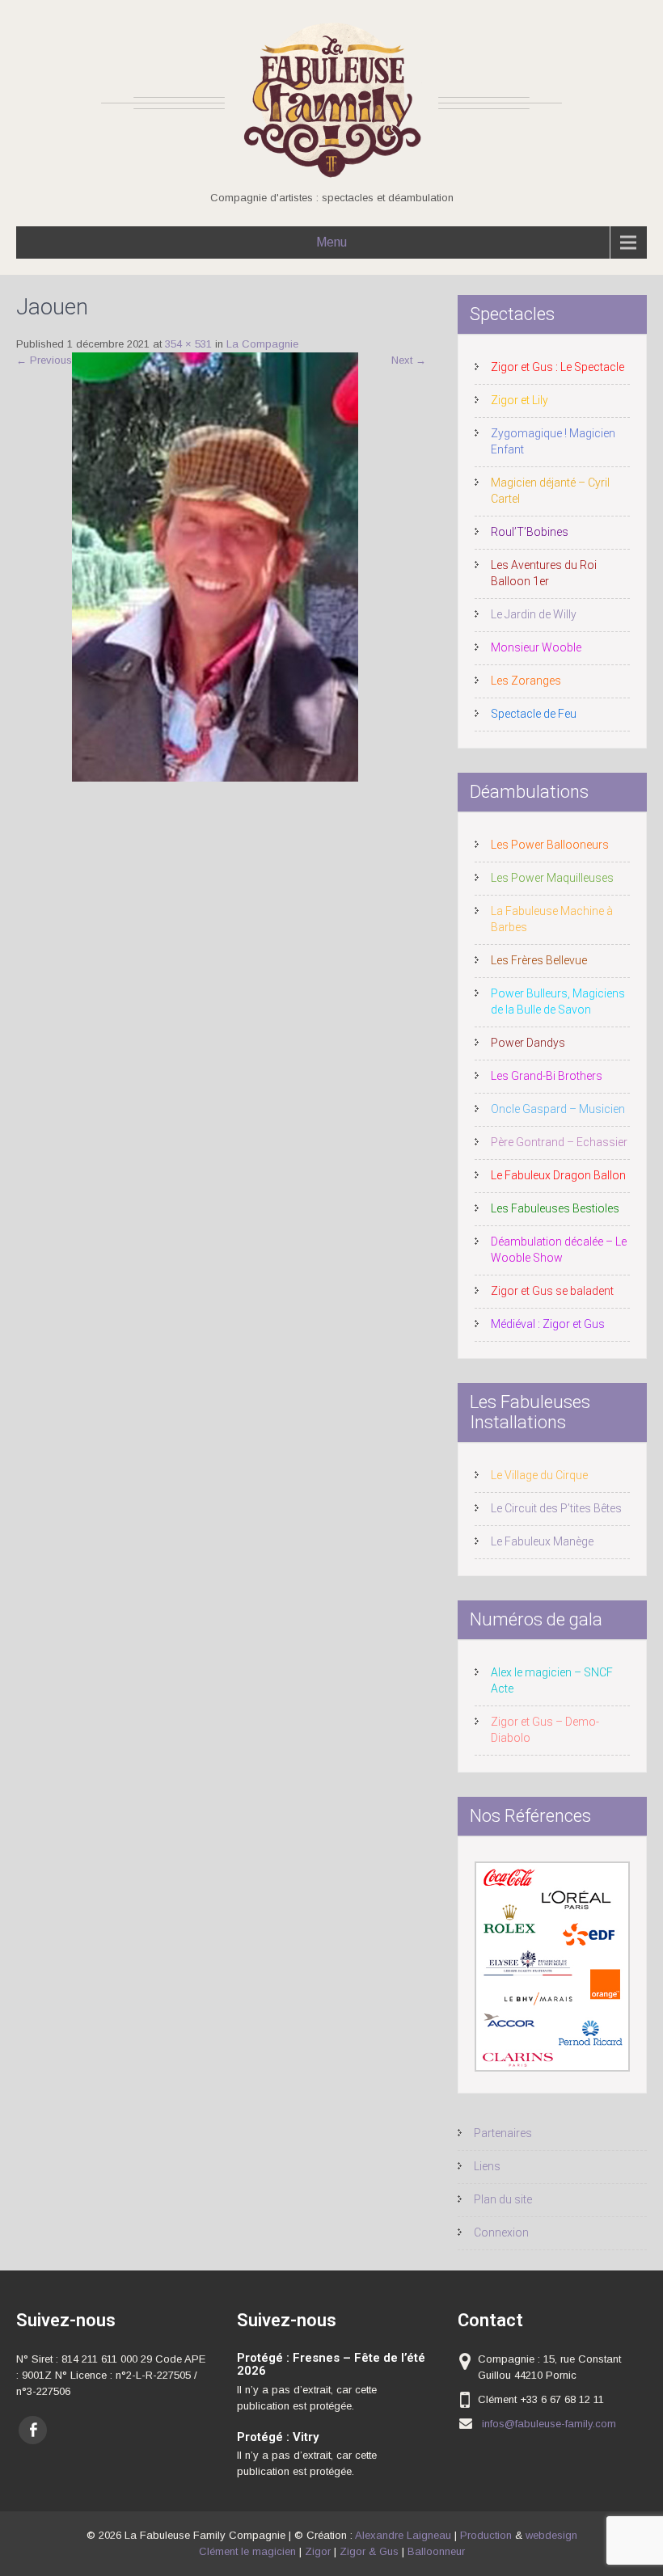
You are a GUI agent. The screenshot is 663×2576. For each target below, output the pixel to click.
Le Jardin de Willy (534, 614)
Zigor (318, 2551)
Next (409, 360)
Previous (44, 360)
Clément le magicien (247, 2551)
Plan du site (503, 2199)
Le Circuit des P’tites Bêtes (556, 1508)
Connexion (501, 2232)
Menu (331, 242)
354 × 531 (188, 344)
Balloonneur (436, 2551)
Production (486, 2535)
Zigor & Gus (369, 2551)
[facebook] (33, 2430)
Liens (487, 2166)
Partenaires (503, 2133)
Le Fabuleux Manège (542, 1541)
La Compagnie (262, 344)
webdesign (551, 2535)
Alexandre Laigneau (403, 2535)
